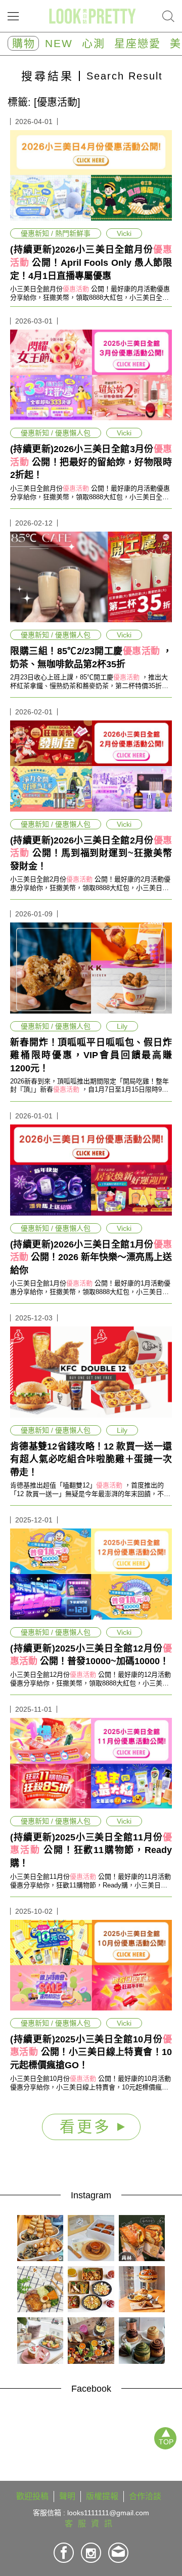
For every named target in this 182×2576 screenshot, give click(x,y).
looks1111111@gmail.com (108, 2513)
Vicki (124, 233)
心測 (94, 43)
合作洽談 (145, 2496)
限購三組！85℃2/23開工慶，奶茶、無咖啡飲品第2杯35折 (91, 658)
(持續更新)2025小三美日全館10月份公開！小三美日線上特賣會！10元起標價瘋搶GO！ (91, 2052)
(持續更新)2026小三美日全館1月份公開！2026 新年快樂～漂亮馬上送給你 (91, 1257)
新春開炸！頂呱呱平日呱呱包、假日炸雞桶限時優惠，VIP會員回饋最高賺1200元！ (91, 1055)
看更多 (88, 2127)
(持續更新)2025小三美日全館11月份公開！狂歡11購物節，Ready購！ (91, 1850)
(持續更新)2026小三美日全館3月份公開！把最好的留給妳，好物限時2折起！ (91, 462)
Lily (122, 1026)
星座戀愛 (138, 43)
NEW (59, 43)
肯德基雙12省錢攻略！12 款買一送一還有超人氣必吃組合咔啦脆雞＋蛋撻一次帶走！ (91, 1459)
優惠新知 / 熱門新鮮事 (56, 233)
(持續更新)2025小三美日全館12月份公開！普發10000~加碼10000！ (91, 1655)
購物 (24, 43)
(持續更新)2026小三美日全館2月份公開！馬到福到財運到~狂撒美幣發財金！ (91, 853)
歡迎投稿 (32, 2496)
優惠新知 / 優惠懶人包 (56, 433)
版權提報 (102, 2496)
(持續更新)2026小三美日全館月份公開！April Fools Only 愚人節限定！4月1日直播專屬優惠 (91, 263)
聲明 (67, 2496)
